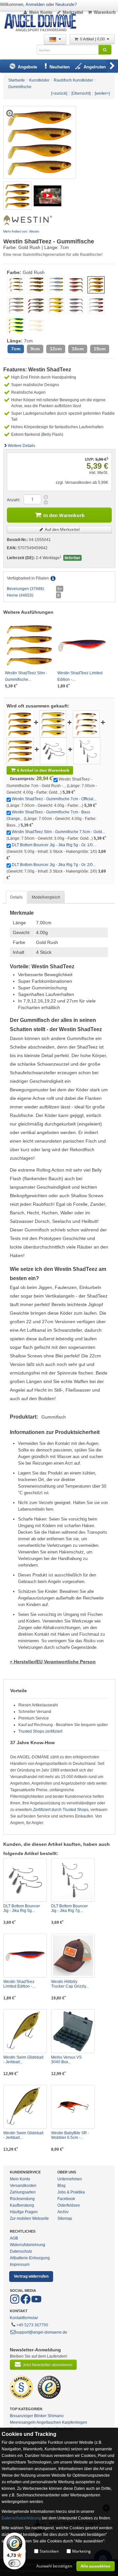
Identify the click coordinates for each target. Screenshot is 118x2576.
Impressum (20, 2265)
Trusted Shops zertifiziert (40, 1731)
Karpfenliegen (75, 2422)
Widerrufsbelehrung (28, 2245)
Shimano (56, 2416)
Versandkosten (23, 2186)
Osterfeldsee (69, 2205)
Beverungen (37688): (26, 589)
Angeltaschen (49, 2422)
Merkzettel (73, 12)
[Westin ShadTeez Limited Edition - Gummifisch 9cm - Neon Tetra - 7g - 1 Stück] (25, 1956)
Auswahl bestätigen (54, 2566)
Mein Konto (41, 12)
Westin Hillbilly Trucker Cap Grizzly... (70, 1984)
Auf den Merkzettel (62, 529)
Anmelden (35, 4)
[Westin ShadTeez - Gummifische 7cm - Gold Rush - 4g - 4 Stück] (17, 195)
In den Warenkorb (64, 515)
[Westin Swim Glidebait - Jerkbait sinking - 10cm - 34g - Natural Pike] (25, 2031)
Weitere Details (21, 446)
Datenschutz (21, 2251)
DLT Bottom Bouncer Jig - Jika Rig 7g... (69, 1908)
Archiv (63, 2212)
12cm (56, 349)
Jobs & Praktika (71, 2192)
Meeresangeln (23, 2422)
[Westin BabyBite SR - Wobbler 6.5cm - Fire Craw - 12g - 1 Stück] (73, 2107)
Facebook (66, 2199)
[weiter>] (102, 93)
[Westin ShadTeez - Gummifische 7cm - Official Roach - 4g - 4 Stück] (53, 724)
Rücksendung (22, 2199)
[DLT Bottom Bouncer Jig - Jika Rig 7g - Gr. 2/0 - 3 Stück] (87, 751)
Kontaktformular (24, 2318)
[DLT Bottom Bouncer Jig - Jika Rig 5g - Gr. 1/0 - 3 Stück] (53, 751)
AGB (14, 2238)
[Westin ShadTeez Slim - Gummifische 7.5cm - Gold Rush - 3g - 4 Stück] (20, 751)
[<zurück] (59, 93)
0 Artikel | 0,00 (93, 39)
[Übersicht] (81, 93)
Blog (61, 2186)
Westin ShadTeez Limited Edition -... (19, 1984)
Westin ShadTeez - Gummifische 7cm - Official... (54, 799)
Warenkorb (105, 12)
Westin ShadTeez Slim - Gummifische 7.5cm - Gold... (58, 832)
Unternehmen (70, 2179)
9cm (35, 349)
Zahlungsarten (23, 2192)
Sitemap (65, 2218)
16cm (78, 349)
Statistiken (49, 2551)
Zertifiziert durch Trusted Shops (61, 1810)
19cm (100, 349)
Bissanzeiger (21, 2416)
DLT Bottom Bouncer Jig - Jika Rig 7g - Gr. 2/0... (54, 865)
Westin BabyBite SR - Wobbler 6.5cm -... (70, 2135)
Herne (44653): (20, 595)
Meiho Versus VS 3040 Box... (66, 2060)
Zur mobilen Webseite (29, 2218)
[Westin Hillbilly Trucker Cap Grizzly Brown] (73, 1956)
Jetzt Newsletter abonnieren (48, 2365)
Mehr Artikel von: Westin (21, 231)
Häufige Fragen (24, 2212)
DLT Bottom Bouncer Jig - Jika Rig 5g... (22, 1908)
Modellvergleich (46, 897)
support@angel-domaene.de (41, 2332)
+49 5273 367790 (32, 2325)
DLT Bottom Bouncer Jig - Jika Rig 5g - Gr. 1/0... (54, 845)
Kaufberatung (22, 2205)
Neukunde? (66, 4)
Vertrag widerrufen (31, 2276)
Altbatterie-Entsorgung (30, 2258)
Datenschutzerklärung (21, 2518)
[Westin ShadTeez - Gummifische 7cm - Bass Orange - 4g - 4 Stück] (86, 724)
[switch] (14, 2563)
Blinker (40, 2416)
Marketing (81, 2551)
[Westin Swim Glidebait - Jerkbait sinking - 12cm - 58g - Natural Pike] (25, 2107)
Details (16, 897)
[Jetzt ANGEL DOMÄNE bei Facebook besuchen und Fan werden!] (15, 2303)
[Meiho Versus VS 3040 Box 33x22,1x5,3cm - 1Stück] (73, 2031)
